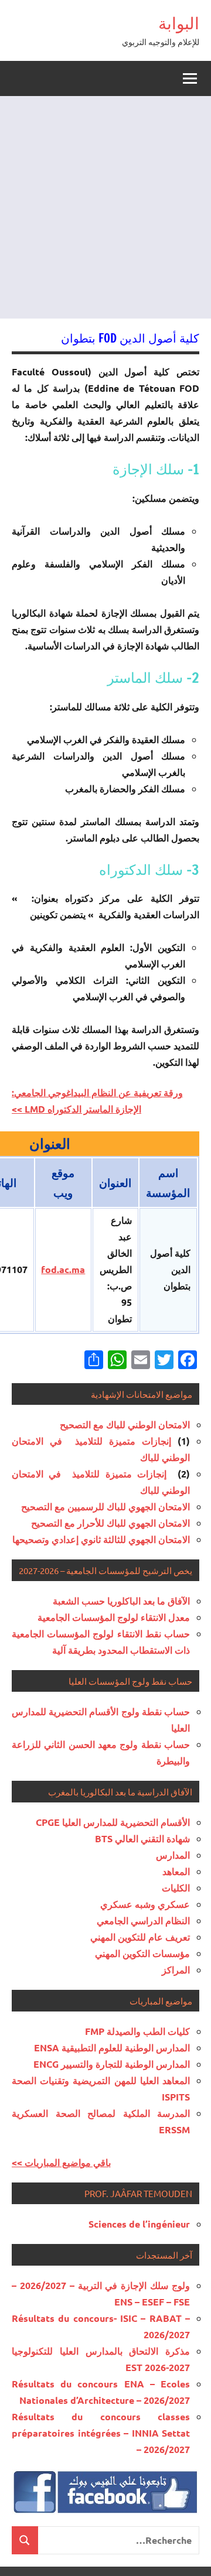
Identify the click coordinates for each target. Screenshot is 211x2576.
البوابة (179, 23)
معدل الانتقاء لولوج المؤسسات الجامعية (114, 1617)
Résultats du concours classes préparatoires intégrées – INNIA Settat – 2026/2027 (101, 2433)
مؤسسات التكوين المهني (142, 1953)
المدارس (173, 1855)
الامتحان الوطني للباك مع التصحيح (125, 1424)
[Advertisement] (105, 207)
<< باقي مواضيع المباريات (61, 2162)
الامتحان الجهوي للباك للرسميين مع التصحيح (105, 1506)
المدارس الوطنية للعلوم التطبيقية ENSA (112, 2048)
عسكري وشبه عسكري (145, 1904)
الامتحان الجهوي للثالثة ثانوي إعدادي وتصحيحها (101, 1539)
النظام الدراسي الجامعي (143, 1920)
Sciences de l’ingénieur (139, 2224)
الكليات (176, 1888)
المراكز (176, 1970)
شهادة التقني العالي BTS (142, 1838)
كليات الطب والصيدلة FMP (137, 2031)
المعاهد (176, 1871)
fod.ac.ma (63, 1269)
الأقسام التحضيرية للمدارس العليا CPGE (113, 1822)
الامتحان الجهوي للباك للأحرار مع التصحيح (110, 1523)
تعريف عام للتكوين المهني (140, 1937)
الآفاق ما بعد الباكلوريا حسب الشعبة (121, 1601)
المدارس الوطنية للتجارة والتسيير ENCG (112, 2064)
